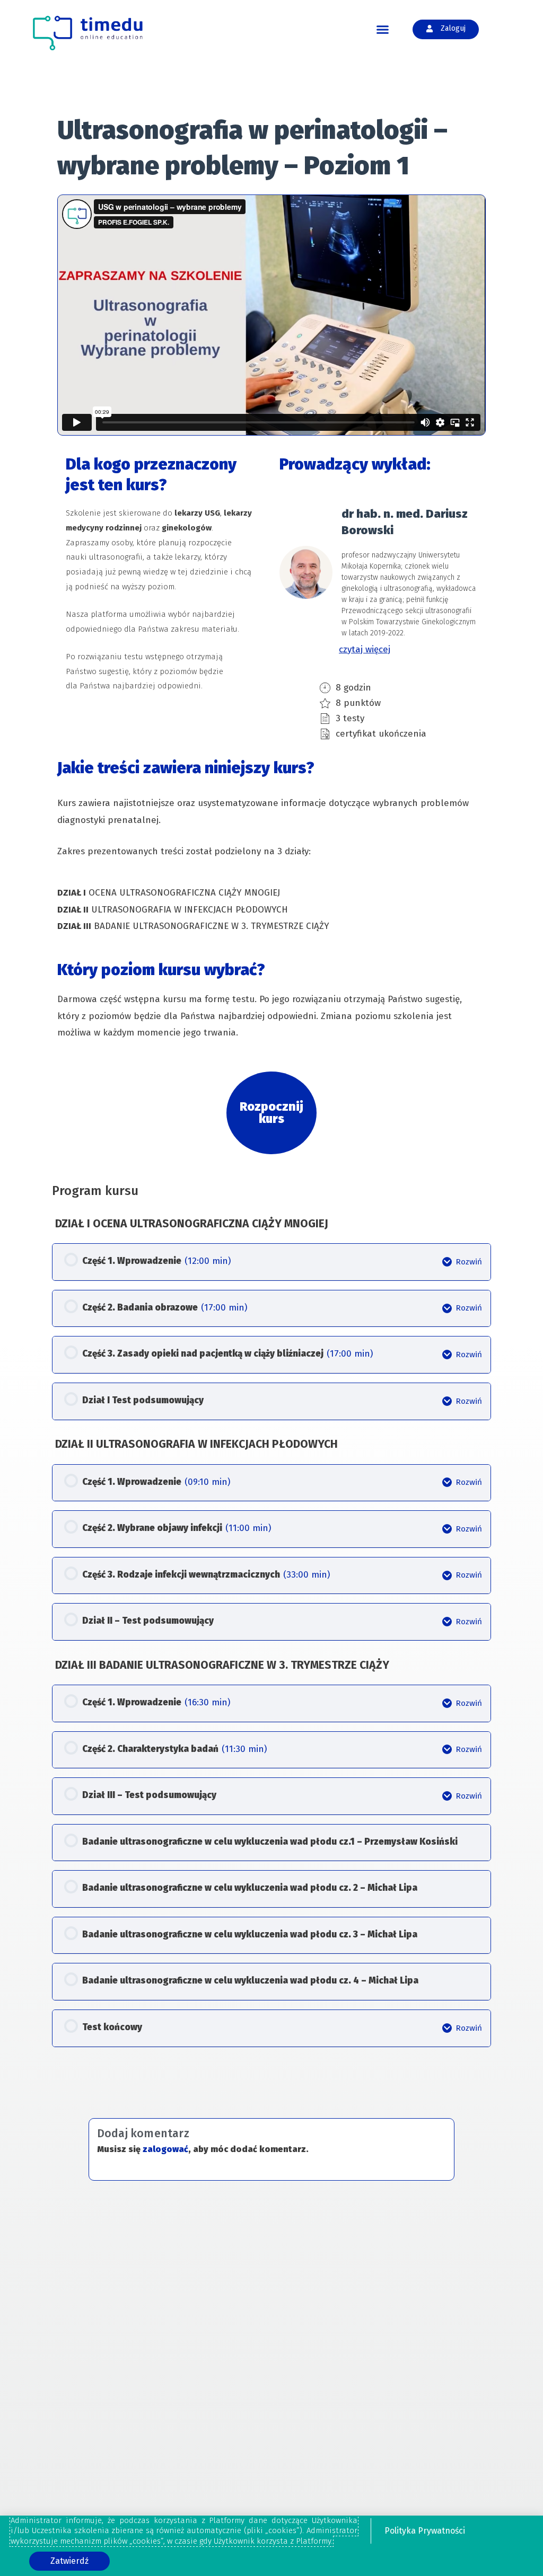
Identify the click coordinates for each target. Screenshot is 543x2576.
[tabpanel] (271, 634)
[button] (383, 30)
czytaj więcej (365, 649)
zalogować (165, 2149)
